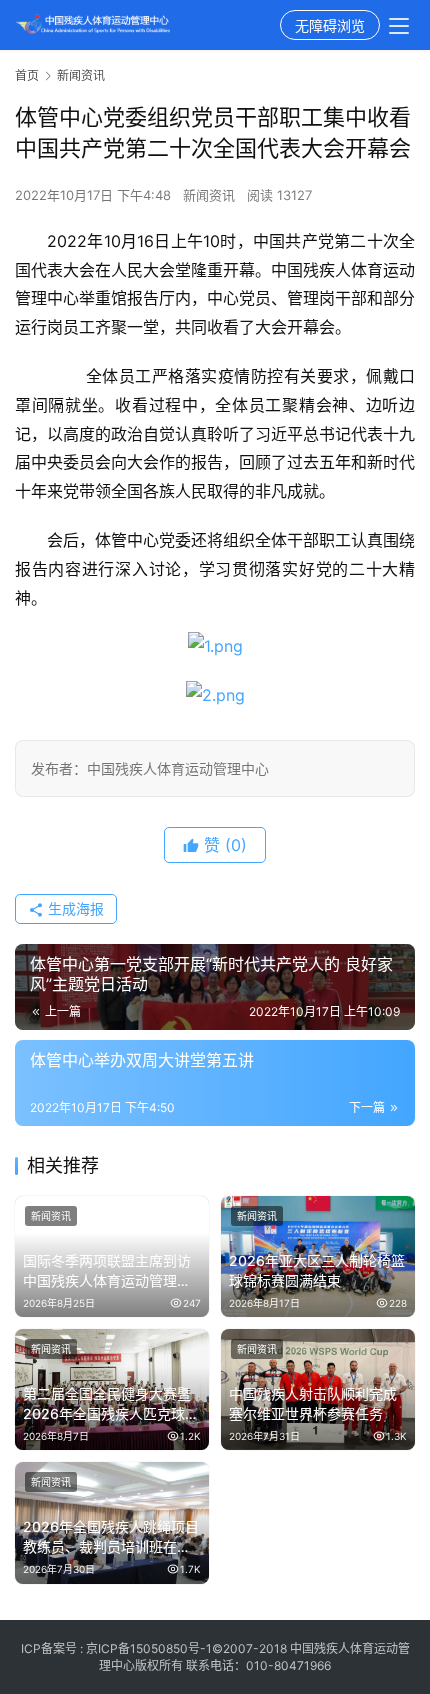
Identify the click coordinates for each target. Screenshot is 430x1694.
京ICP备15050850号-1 (149, 1648)
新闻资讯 (209, 195)
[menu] (399, 26)
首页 (27, 75)
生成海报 (74, 908)
